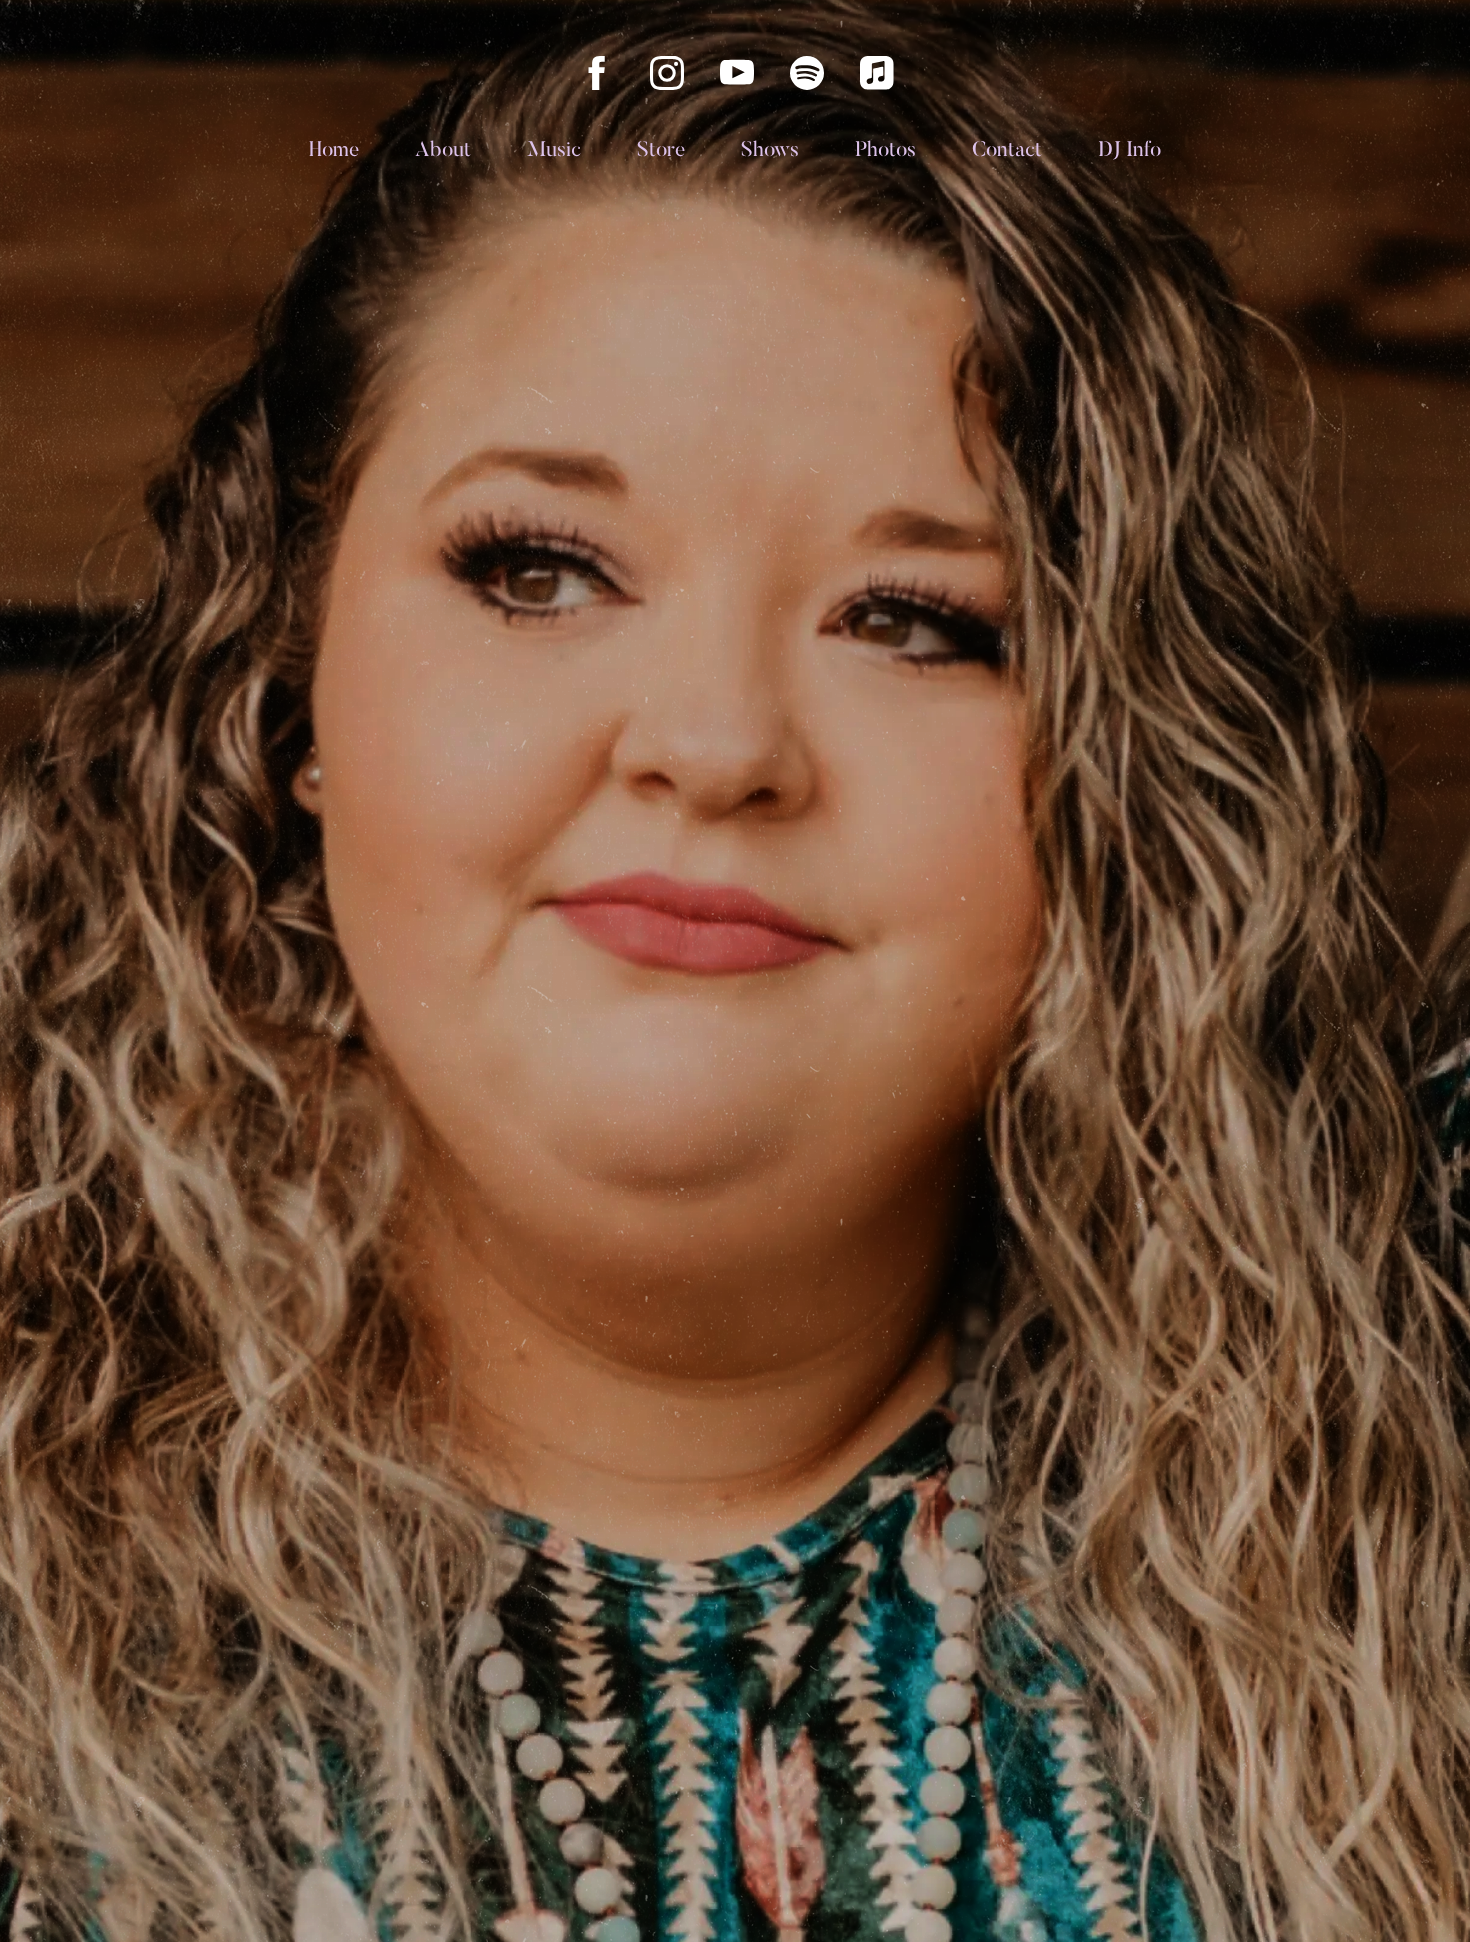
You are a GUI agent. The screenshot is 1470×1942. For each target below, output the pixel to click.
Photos (885, 151)
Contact (1007, 151)
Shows (770, 151)
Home (334, 151)
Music (554, 151)
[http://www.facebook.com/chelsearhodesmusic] (597, 73)
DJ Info (1129, 151)
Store (661, 151)
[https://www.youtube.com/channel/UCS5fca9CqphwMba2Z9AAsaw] (737, 73)
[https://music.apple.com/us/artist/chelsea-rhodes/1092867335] (877, 73)
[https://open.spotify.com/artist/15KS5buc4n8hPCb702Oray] (807, 73)
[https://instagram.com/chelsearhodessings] (667, 73)
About (443, 151)
